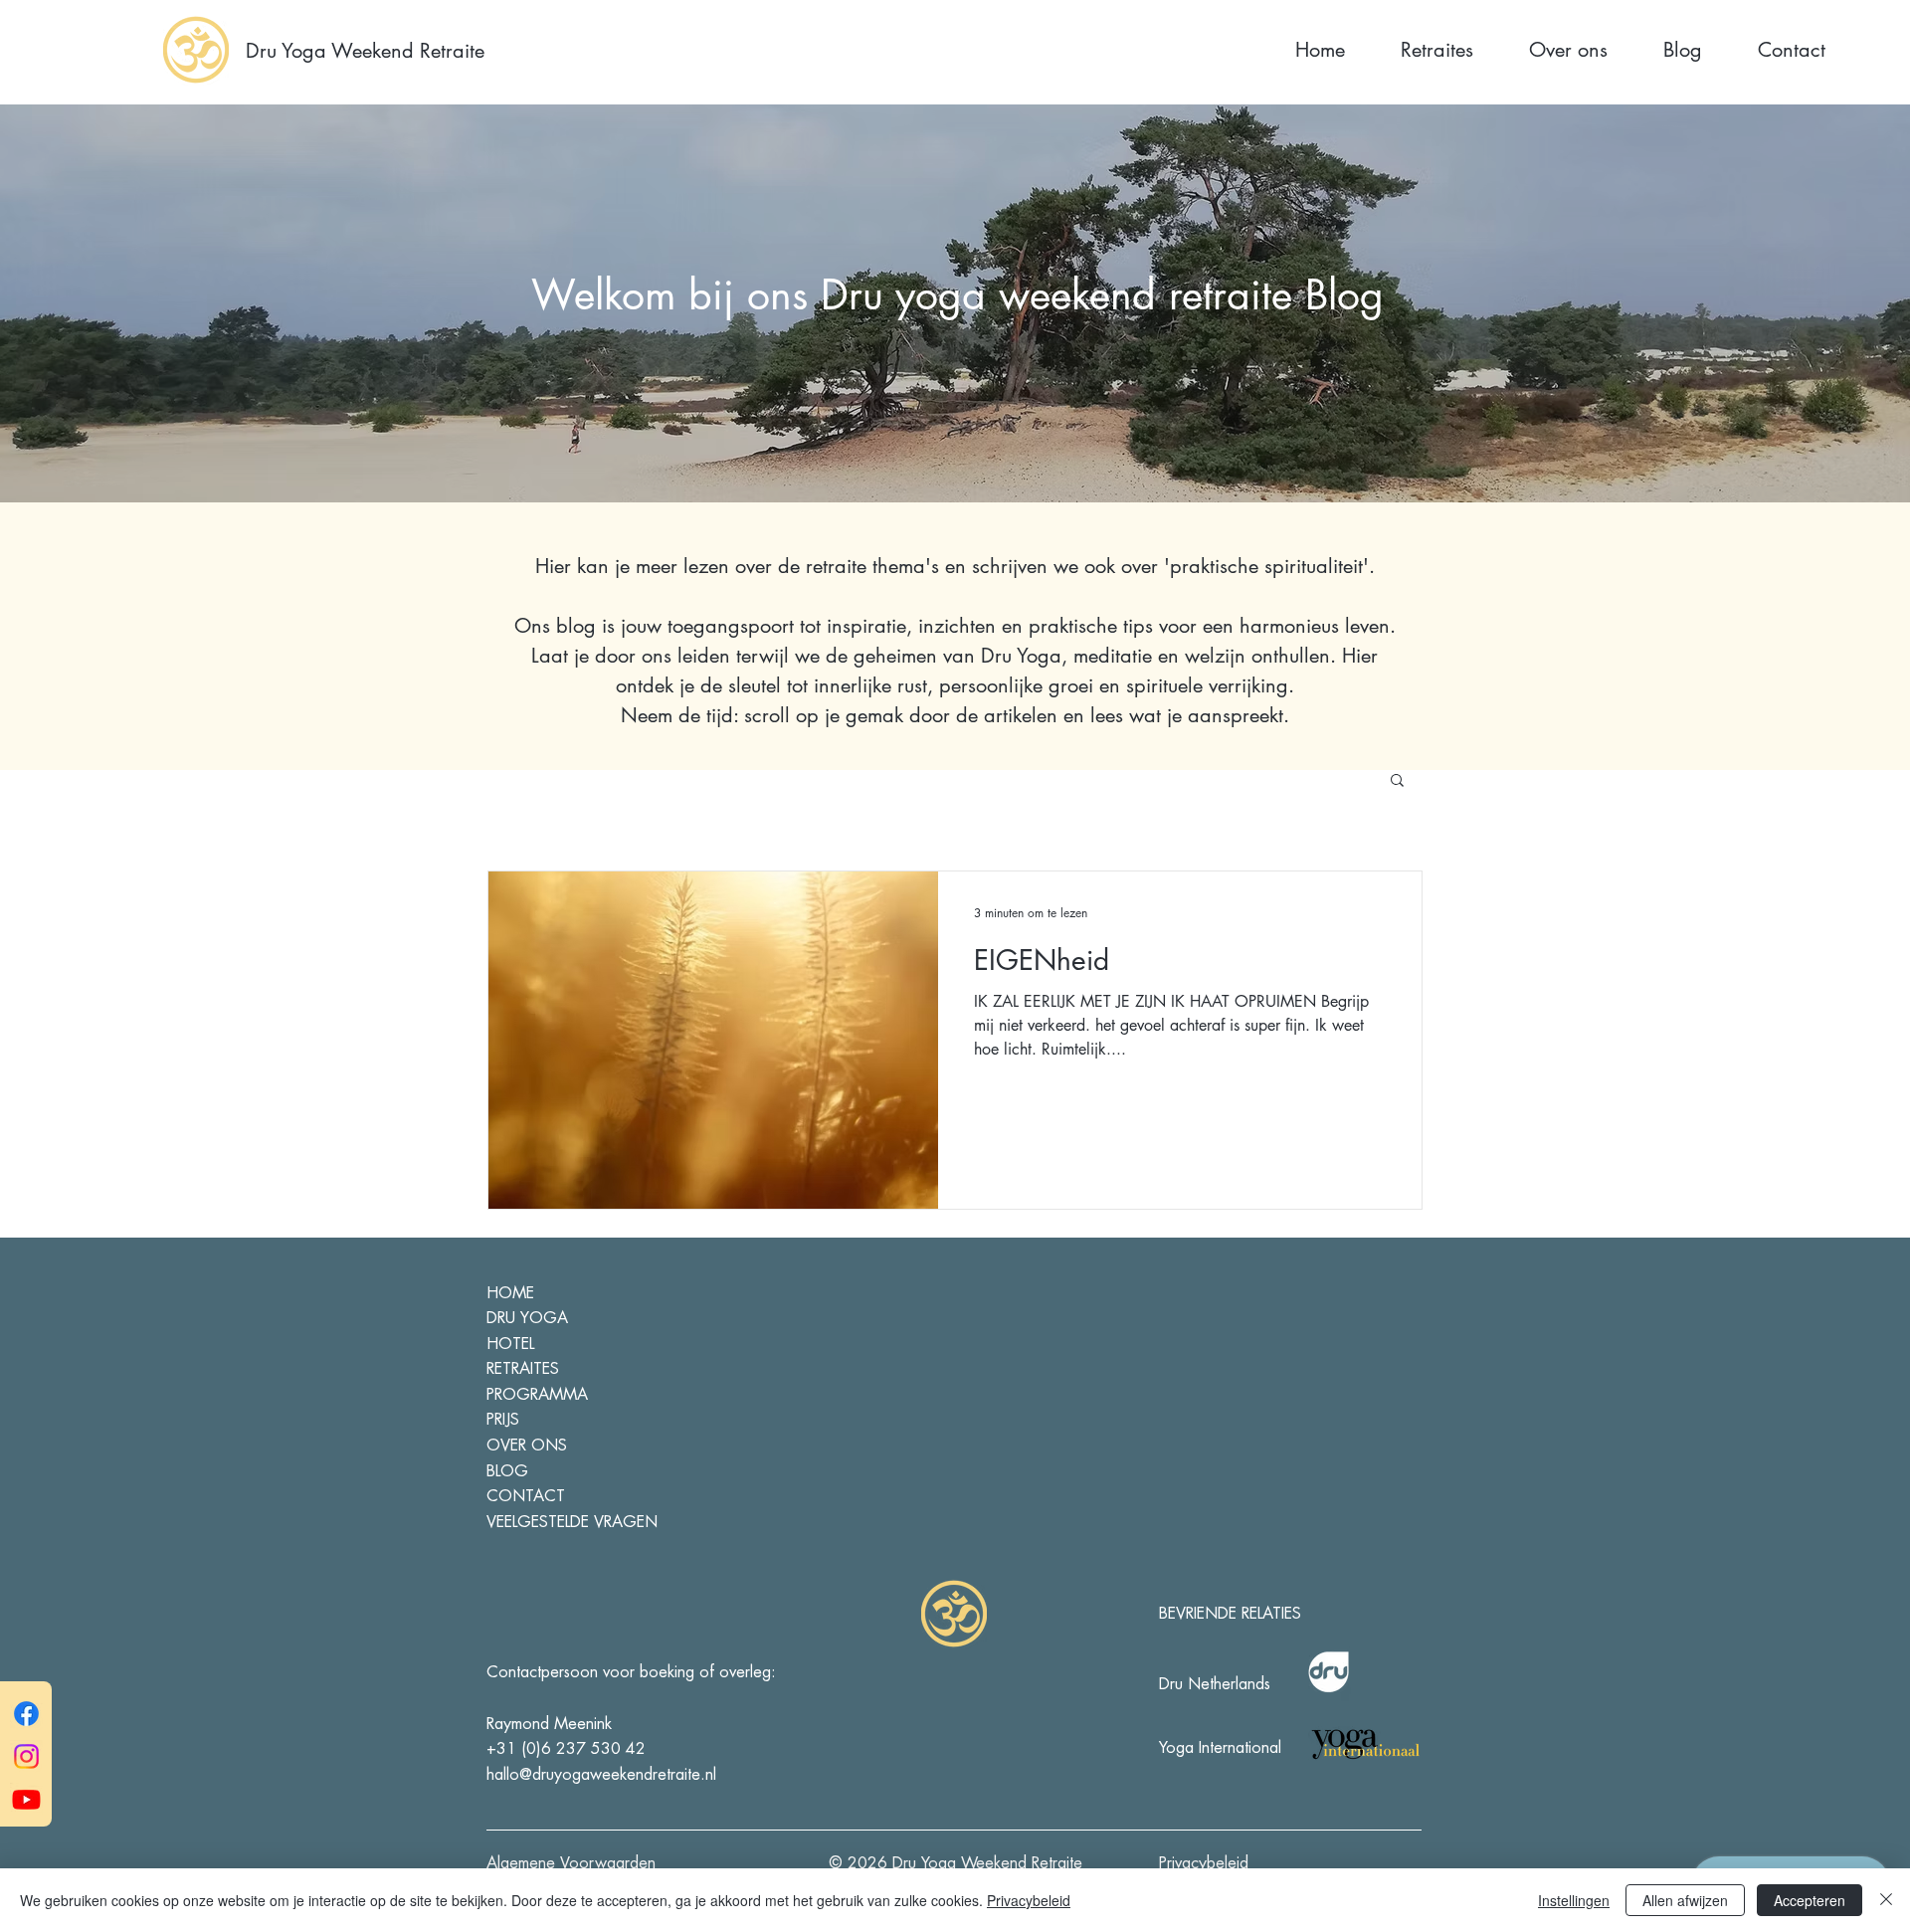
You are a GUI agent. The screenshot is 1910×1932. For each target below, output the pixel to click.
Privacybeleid (1029, 1900)
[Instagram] (26, 1756)
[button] (1397, 781)
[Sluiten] (1886, 1900)
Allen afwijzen (1685, 1900)
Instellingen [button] (1574, 1900)
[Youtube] (26, 1799)
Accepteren (1810, 1900)
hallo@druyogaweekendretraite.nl (601, 1775)
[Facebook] (26, 1714)
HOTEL (510, 1344)
